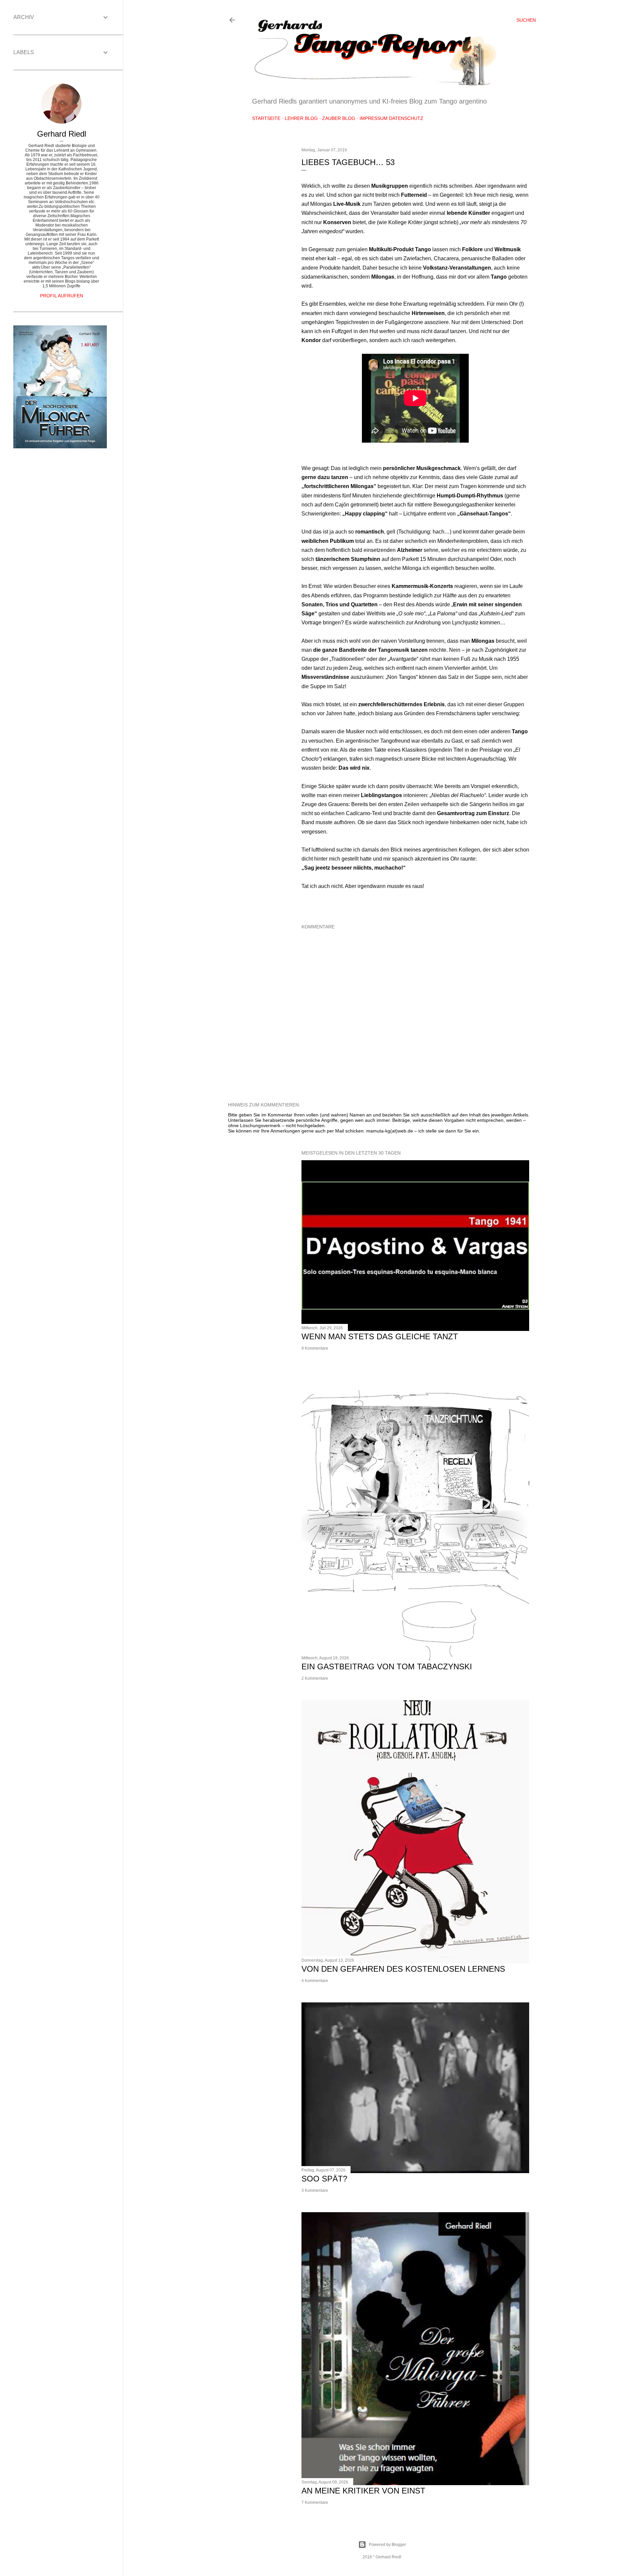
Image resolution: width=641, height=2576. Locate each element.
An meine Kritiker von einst (363, 2491)
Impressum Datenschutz (391, 118)
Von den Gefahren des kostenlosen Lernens (403, 1969)
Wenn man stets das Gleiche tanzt (380, 1336)
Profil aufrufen (62, 296)
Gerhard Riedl (62, 134)
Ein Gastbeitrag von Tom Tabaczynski (387, 1666)
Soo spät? (324, 2179)
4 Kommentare (315, 1981)
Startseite (266, 118)
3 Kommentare (315, 2190)
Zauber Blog (339, 118)
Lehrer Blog (301, 118)
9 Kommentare (315, 1348)
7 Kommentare (315, 2503)
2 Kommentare (315, 1678)
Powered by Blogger (387, 2545)
